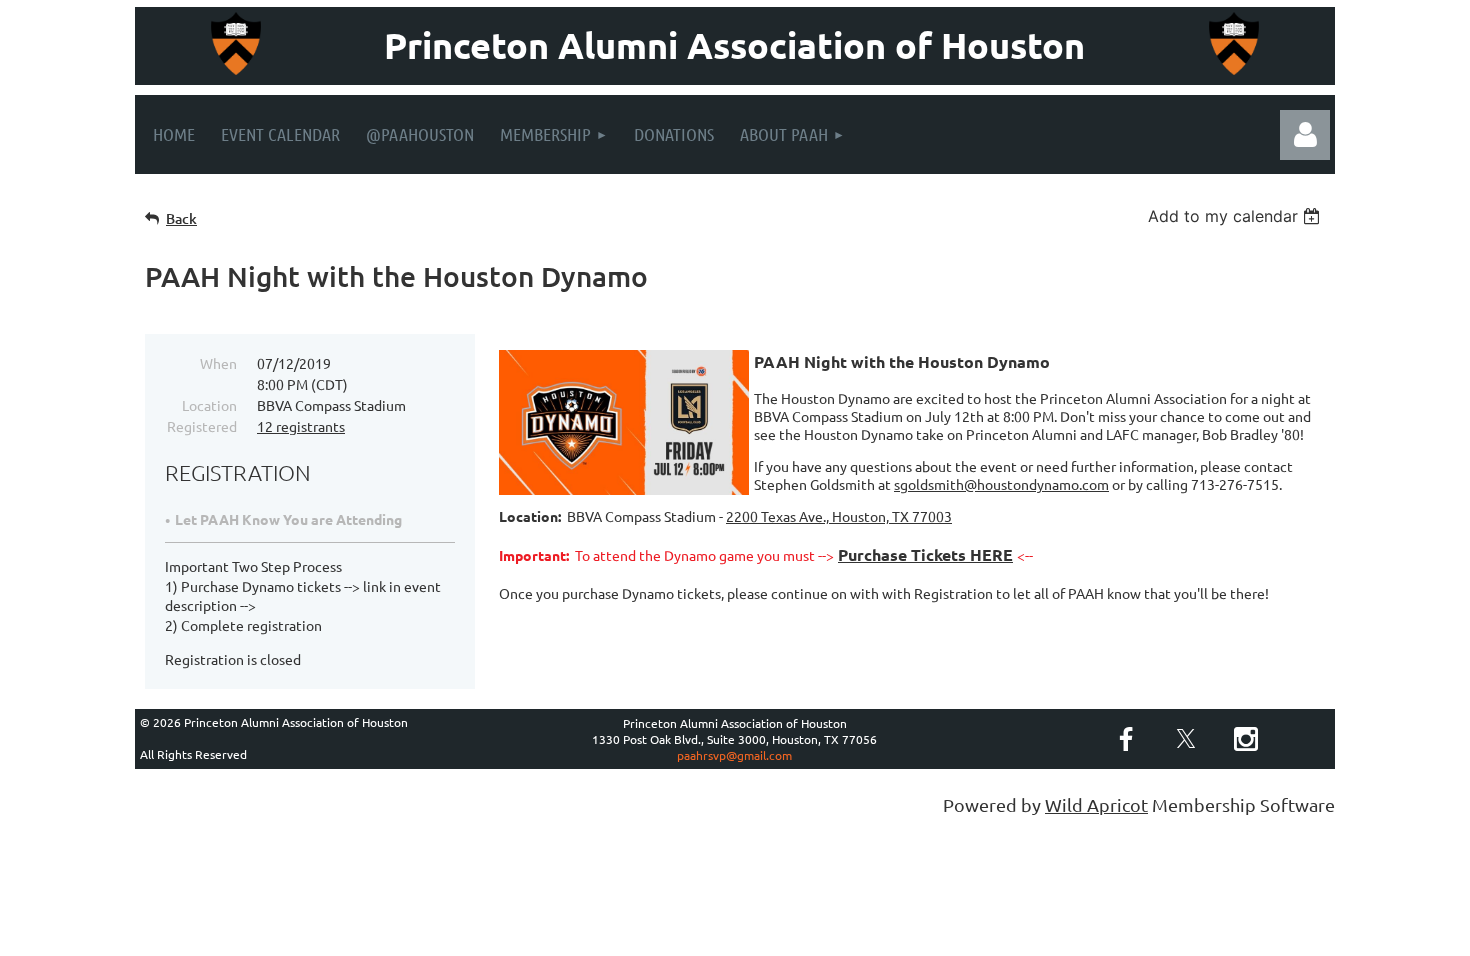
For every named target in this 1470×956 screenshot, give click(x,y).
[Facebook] (1126, 739)
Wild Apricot (1096, 804)
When (218, 363)
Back (181, 218)
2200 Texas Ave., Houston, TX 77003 (839, 516)
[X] (1186, 739)
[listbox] (1236, 216)
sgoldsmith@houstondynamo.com (1001, 484)
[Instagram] (1246, 739)
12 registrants (301, 426)
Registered (202, 426)
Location (209, 405)
